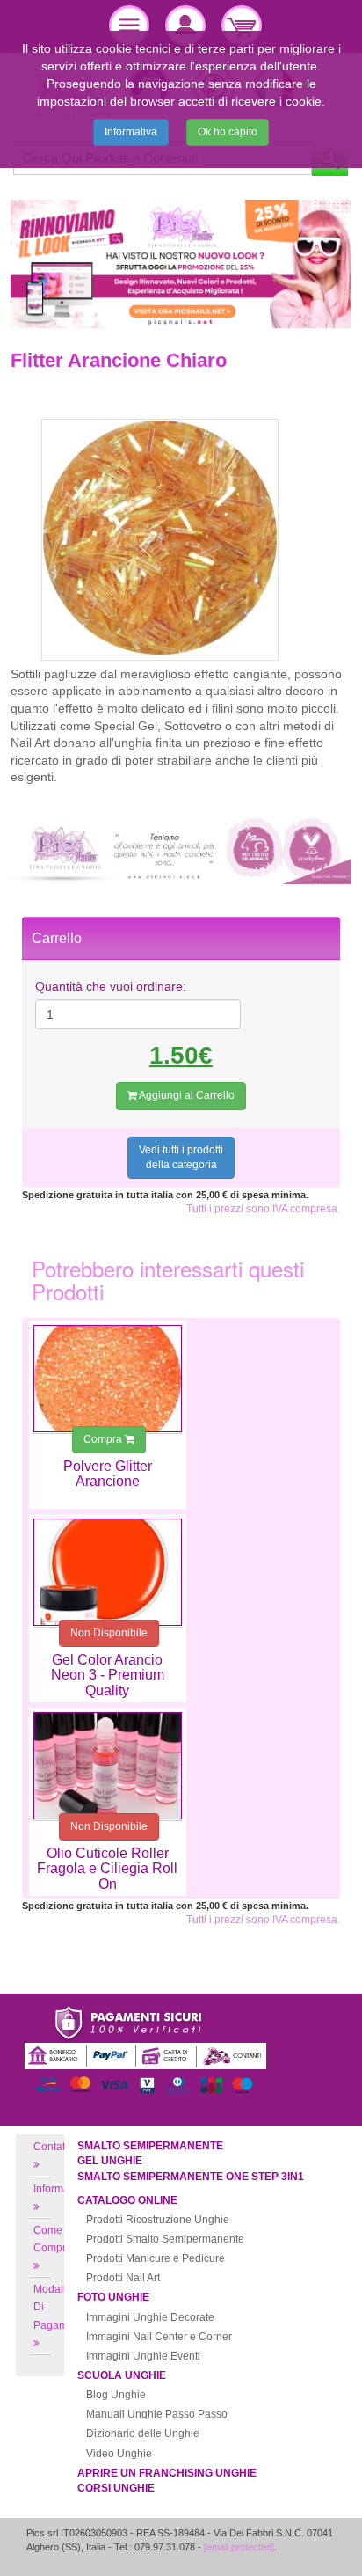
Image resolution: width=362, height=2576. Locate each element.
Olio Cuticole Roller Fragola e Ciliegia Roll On (107, 1869)
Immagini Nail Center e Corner (159, 2337)
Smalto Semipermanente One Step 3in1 (191, 2177)
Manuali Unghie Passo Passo (157, 2414)
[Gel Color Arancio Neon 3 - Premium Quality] (108, 1572)
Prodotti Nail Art (123, 2278)
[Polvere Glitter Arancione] (108, 1379)
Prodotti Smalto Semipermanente (165, 2239)
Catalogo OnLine (127, 2200)
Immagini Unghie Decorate (150, 2317)
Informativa (131, 132)
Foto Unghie (113, 2297)
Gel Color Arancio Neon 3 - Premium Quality (108, 1675)
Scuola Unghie (122, 2375)
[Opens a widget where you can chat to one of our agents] (296, 2545)
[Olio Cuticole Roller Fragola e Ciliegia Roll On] (108, 1766)
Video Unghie (119, 2454)
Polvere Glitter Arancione (108, 1474)
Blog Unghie (116, 2395)
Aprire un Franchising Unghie (167, 2473)
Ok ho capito (228, 132)
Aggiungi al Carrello (186, 1095)
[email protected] (239, 2547)
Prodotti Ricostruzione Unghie (158, 2220)
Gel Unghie (110, 2161)
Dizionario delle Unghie (143, 2433)
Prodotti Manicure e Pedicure (156, 2258)
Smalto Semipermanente (150, 2146)
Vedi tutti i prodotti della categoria (181, 1157)
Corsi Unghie (116, 2488)
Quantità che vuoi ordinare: (111, 986)
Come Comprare (58, 2239)
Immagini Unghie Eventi (143, 2356)
